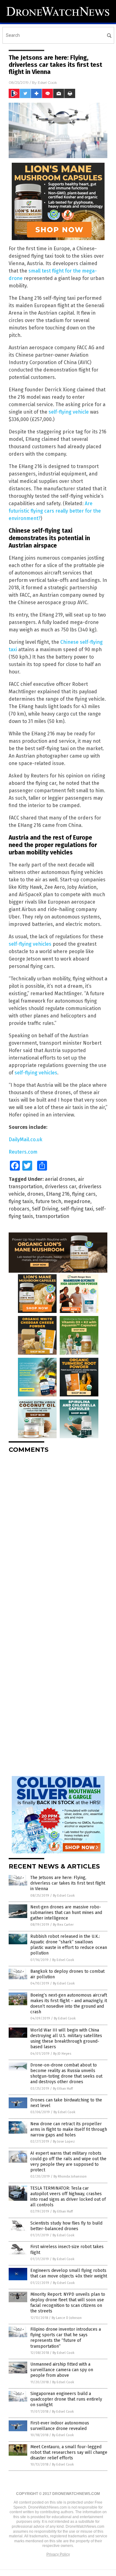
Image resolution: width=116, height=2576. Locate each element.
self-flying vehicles (30, 944)
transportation (52, 1216)
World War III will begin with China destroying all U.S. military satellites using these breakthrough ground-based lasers (66, 2039)
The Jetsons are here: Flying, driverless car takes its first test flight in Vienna (68, 1883)
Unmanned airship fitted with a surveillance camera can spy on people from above (62, 2370)
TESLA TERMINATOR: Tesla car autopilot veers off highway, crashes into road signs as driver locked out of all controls (68, 2197)
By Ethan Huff (63, 2089)
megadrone (77, 1201)
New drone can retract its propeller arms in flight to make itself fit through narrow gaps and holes (69, 2129)
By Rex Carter (63, 1925)
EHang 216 (58, 1194)
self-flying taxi (77, 1209)
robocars (19, 1209)
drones (35, 1194)
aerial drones (60, 1179)
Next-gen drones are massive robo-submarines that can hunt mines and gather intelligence (66, 1913)
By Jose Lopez (64, 2142)
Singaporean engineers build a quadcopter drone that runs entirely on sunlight (66, 2399)
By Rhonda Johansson (70, 2176)
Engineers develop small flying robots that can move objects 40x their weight (69, 2273)
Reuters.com (23, 1152)
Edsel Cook (47, 82)
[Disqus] (58, 1536)
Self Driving (45, 1209)
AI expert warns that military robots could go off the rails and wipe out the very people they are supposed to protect (68, 2162)
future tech (48, 1201)
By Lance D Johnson (67, 2318)
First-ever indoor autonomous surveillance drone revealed (60, 2426)
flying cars (84, 1194)
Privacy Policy (58, 2554)
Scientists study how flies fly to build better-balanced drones (66, 2226)
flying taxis (21, 1201)
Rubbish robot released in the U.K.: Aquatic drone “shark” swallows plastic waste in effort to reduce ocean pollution (69, 1945)
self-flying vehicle (69, 412)
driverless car (60, 1187)
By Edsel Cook (64, 1896)
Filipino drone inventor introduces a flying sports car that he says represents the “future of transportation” (66, 2338)
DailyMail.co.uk (26, 1140)
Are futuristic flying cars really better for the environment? (55, 511)
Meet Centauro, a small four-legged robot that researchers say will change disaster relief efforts (69, 2452)
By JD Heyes (62, 2054)
